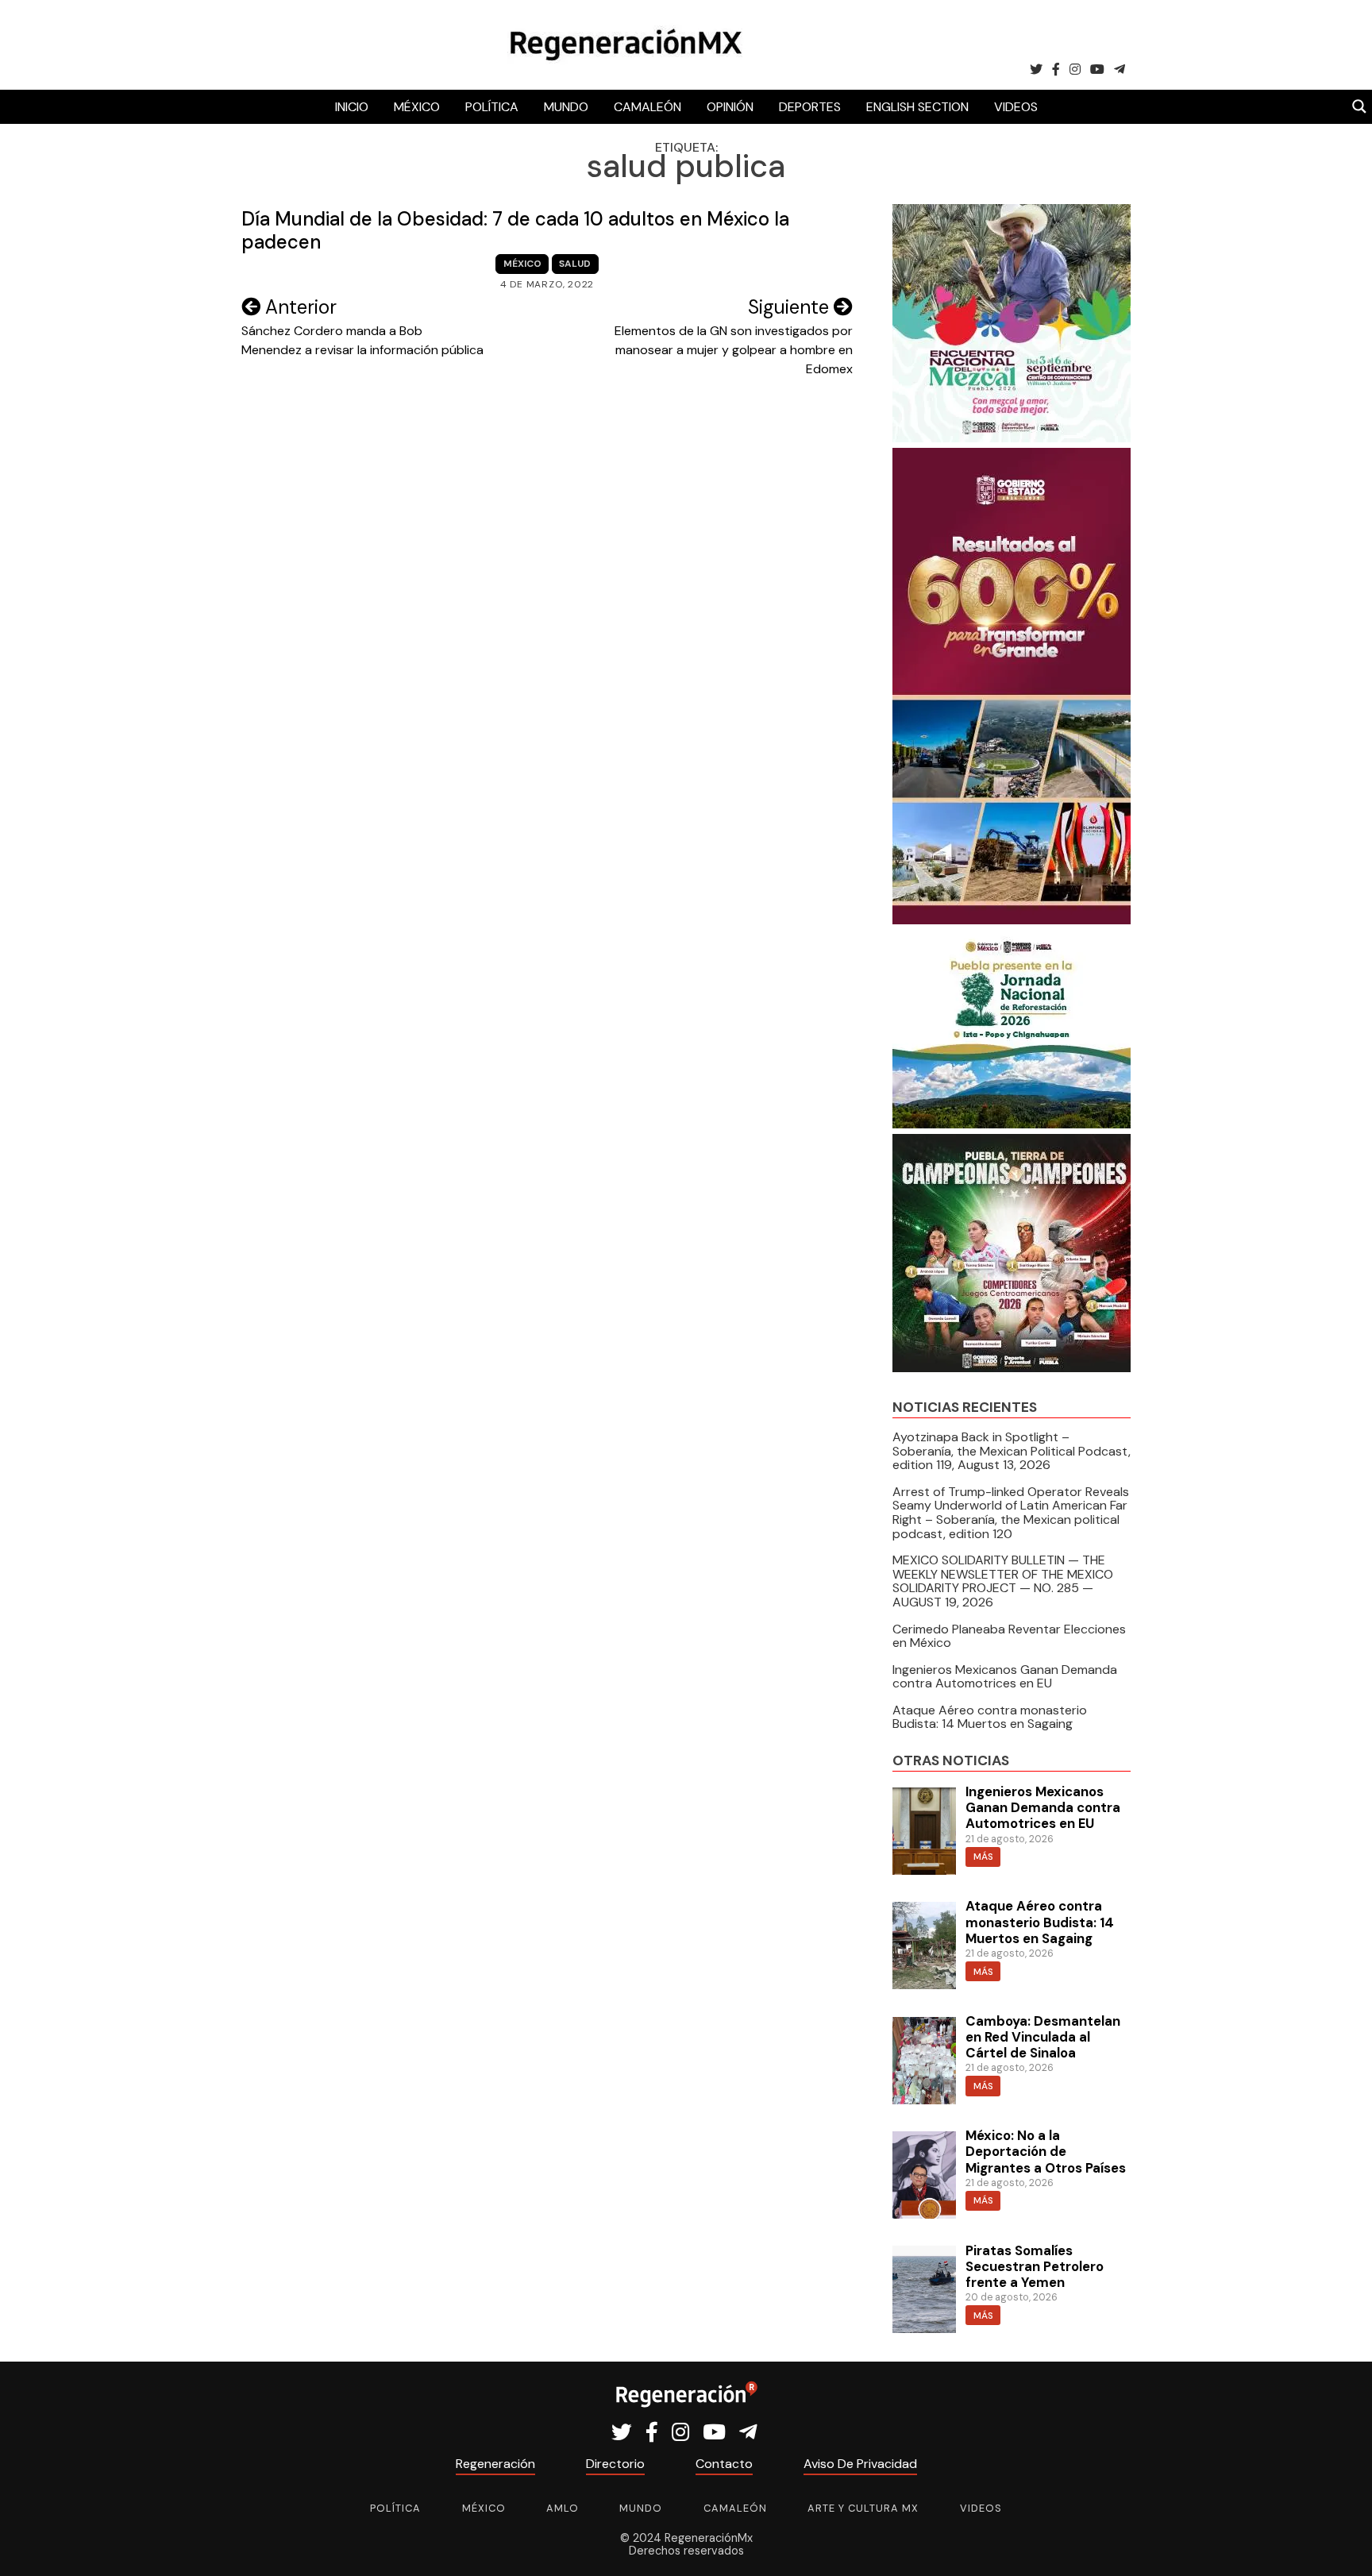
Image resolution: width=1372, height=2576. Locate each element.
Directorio (615, 2464)
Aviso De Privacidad (860, 2464)
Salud (575, 264)
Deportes (810, 107)
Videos (1016, 107)
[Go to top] (1342, 2545)
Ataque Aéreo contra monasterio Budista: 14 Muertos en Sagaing (990, 1717)
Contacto (724, 2464)
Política (492, 107)
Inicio (352, 107)
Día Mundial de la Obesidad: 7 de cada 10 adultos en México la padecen (515, 230)
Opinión (730, 107)
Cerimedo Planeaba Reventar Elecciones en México (1009, 1636)
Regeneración (495, 2464)
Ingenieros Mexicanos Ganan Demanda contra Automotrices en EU (1005, 1677)
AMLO (563, 2508)
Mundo (566, 107)
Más (983, 1857)
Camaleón (647, 107)
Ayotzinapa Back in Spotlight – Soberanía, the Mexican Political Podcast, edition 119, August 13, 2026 (1012, 1451)
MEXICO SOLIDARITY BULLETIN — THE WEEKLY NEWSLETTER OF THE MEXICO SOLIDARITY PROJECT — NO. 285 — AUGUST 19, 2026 (1003, 1581)
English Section (917, 107)
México (417, 107)
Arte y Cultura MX (863, 2508)
